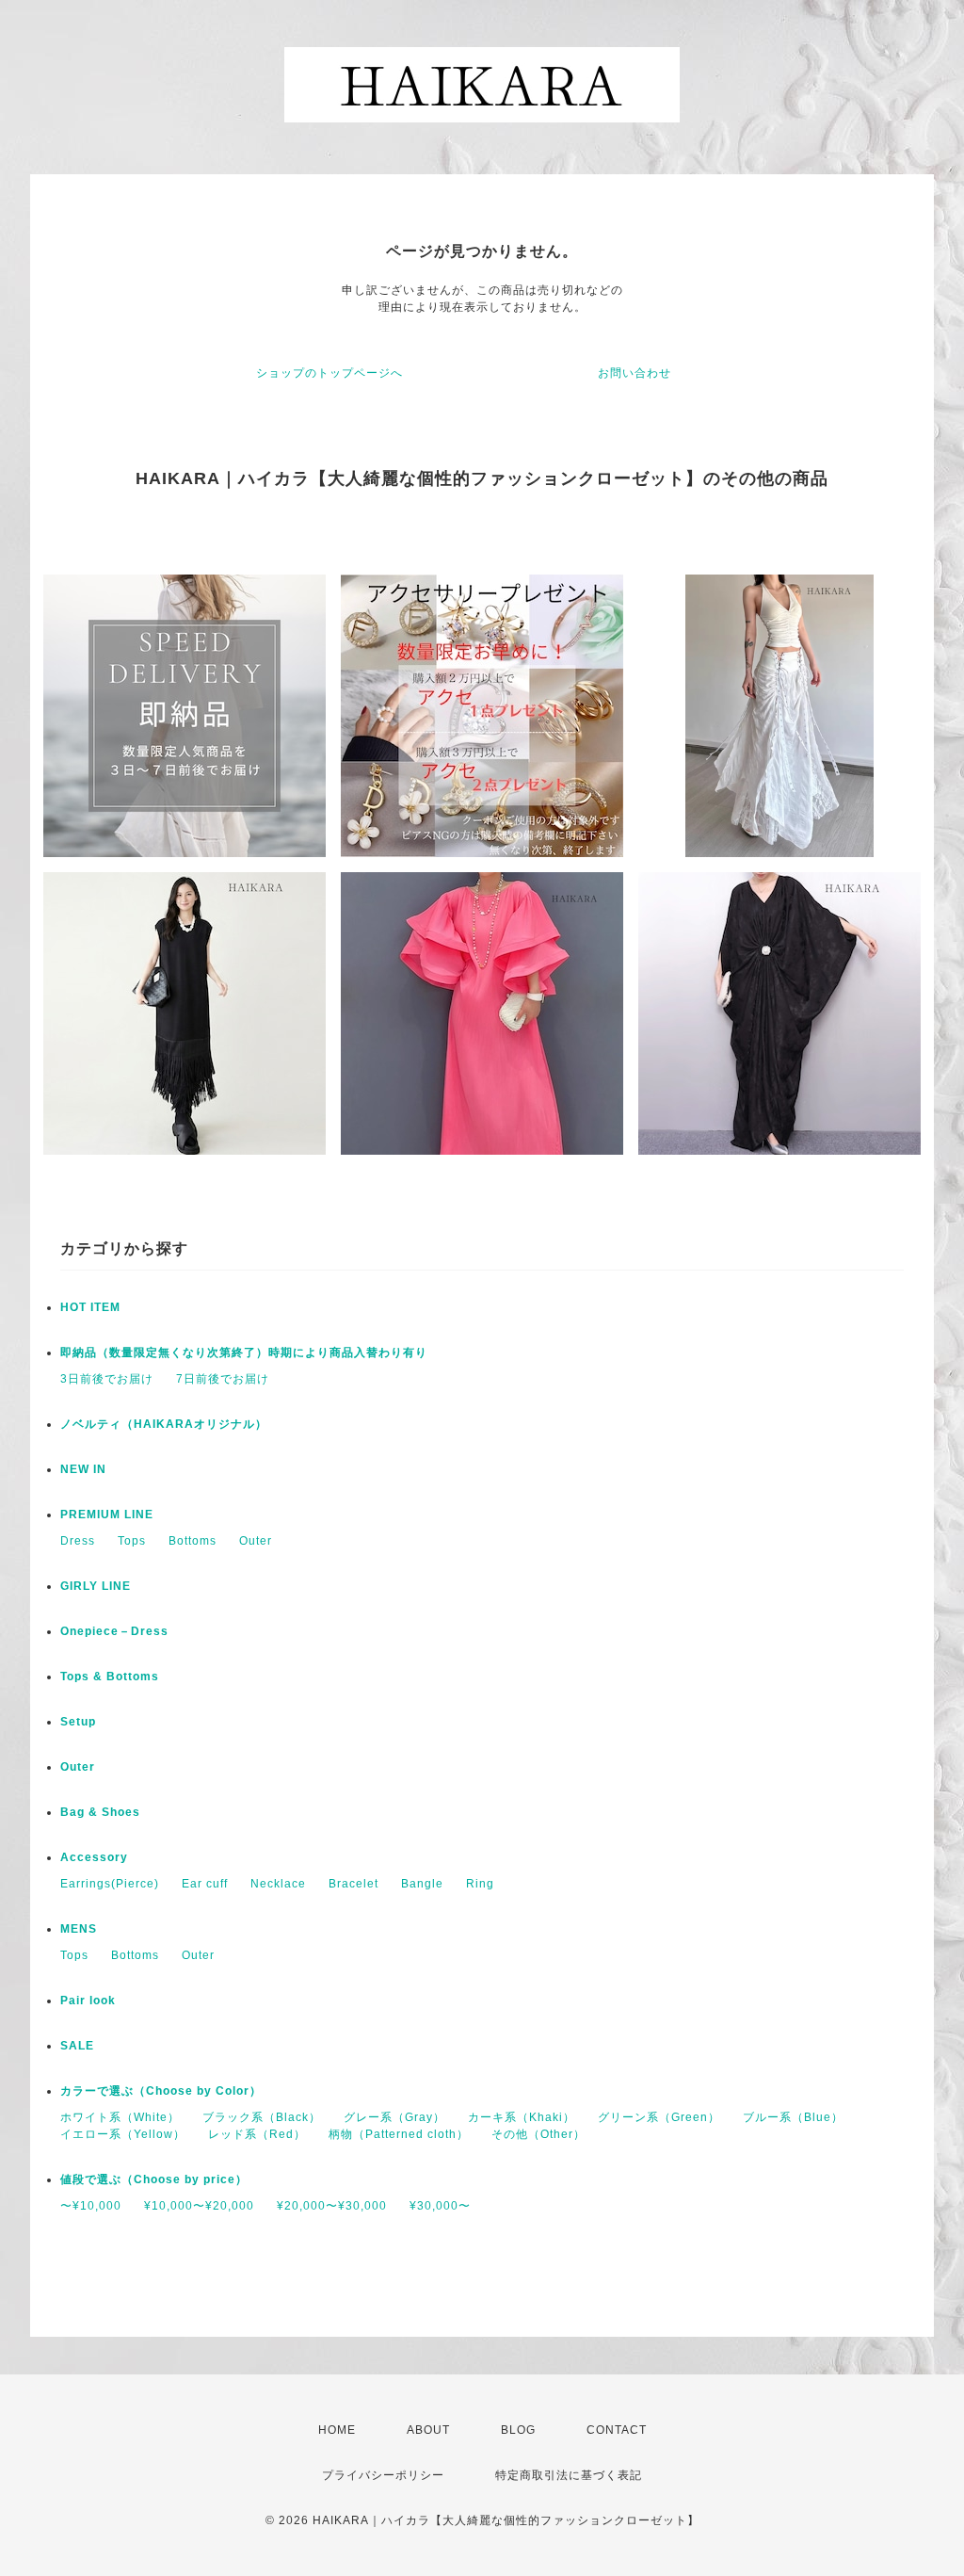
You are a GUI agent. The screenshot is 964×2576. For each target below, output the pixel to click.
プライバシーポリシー (383, 2475)
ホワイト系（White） (120, 2117)
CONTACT (617, 2430)
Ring (480, 1884)
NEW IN (83, 1469)
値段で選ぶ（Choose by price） (154, 2179)
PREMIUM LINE (107, 1515)
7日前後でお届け (223, 1379)
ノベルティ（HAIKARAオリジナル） (164, 1424)
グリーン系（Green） (659, 2117)
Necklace (278, 1884)
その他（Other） (538, 2134)
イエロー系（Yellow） (123, 2134)
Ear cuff (205, 1884)
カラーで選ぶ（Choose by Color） (161, 2091)
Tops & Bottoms (110, 1677)
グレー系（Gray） (394, 2117)
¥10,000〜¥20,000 (199, 2206)
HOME (337, 2430)
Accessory (94, 1857)
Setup (78, 1722)
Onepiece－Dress (114, 1631)
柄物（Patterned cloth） (399, 2134)
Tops (132, 1541)
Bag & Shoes (100, 1812)
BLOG (518, 2430)
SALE (77, 2046)
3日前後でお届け (107, 1379)
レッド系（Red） (257, 2134)
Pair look (88, 2001)
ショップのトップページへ (329, 373)
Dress (78, 1541)
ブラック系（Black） (262, 2117)
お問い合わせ (635, 373)
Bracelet (353, 1884)
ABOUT (428, 2430)
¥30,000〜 (440, 2206)
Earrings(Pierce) (110, 1884)
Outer (256, 1541)
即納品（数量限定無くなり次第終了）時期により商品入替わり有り (244, 1353)
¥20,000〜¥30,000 (332, 2206)
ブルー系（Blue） (793, 2117)
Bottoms (193, 1541)
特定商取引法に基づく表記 (569, 2475)
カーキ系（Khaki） (522, 2117)
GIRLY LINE (96, 1586)
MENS (79, 1929)
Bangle (422, 1884)
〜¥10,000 (91, 2206)
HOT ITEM (90, 1307)
